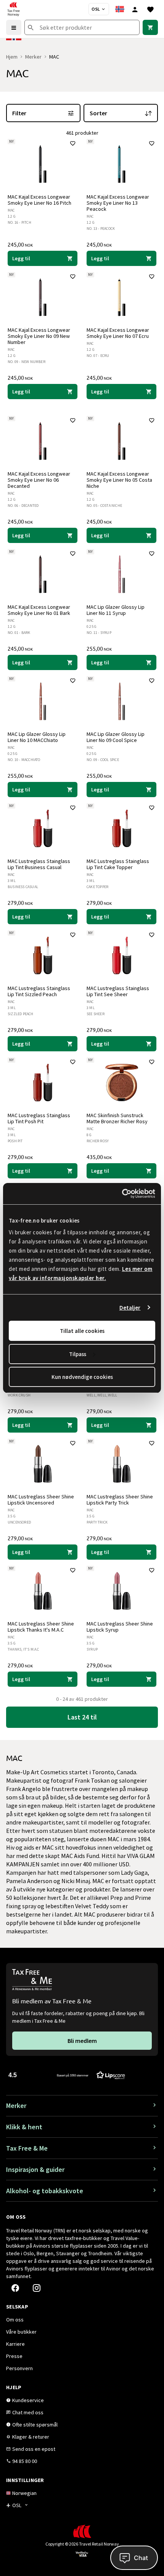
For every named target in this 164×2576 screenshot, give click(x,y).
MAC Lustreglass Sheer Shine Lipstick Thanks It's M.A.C (41, 1627)
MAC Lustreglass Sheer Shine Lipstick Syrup (120, 1627)
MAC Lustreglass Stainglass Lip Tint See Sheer (118, 991)
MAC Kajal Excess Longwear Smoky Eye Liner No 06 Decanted (39, 480)
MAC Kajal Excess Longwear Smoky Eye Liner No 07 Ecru (118, 333)
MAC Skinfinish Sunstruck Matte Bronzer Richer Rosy (117, 1118)
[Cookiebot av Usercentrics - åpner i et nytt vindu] (122, 1194)
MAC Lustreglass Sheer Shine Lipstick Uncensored (41, 1500)
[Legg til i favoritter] (73, 143)
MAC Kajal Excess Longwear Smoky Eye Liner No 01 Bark (39, 610)
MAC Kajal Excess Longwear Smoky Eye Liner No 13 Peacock (118, 203)
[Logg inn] (135, 9)
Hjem (12, 57)
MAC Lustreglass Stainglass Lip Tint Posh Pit (39, 1118)
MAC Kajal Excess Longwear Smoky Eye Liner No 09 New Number (39, 336)
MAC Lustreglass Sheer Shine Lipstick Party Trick (120, 1500)
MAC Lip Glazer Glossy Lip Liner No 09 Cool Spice (116, 737)
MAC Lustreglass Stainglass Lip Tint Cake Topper (118, 864)
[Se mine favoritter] (150, 9)
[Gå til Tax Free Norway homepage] (13, 9)
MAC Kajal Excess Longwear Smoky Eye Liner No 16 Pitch (39, 200)
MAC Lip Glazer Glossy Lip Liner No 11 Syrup (116, 610)
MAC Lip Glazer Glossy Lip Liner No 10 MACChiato (37, 737)
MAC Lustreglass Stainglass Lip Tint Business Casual (39, 864)
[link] (150, 27)
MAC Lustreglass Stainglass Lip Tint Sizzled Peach (39, 991)
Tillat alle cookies (82, 1331)
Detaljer (130, 1308)
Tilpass (78, 1354)
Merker (33, 57)
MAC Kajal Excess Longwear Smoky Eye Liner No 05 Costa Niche (119, 480)
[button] (67, 2075)
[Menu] (14, 27)
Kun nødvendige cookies (82, 1377)
